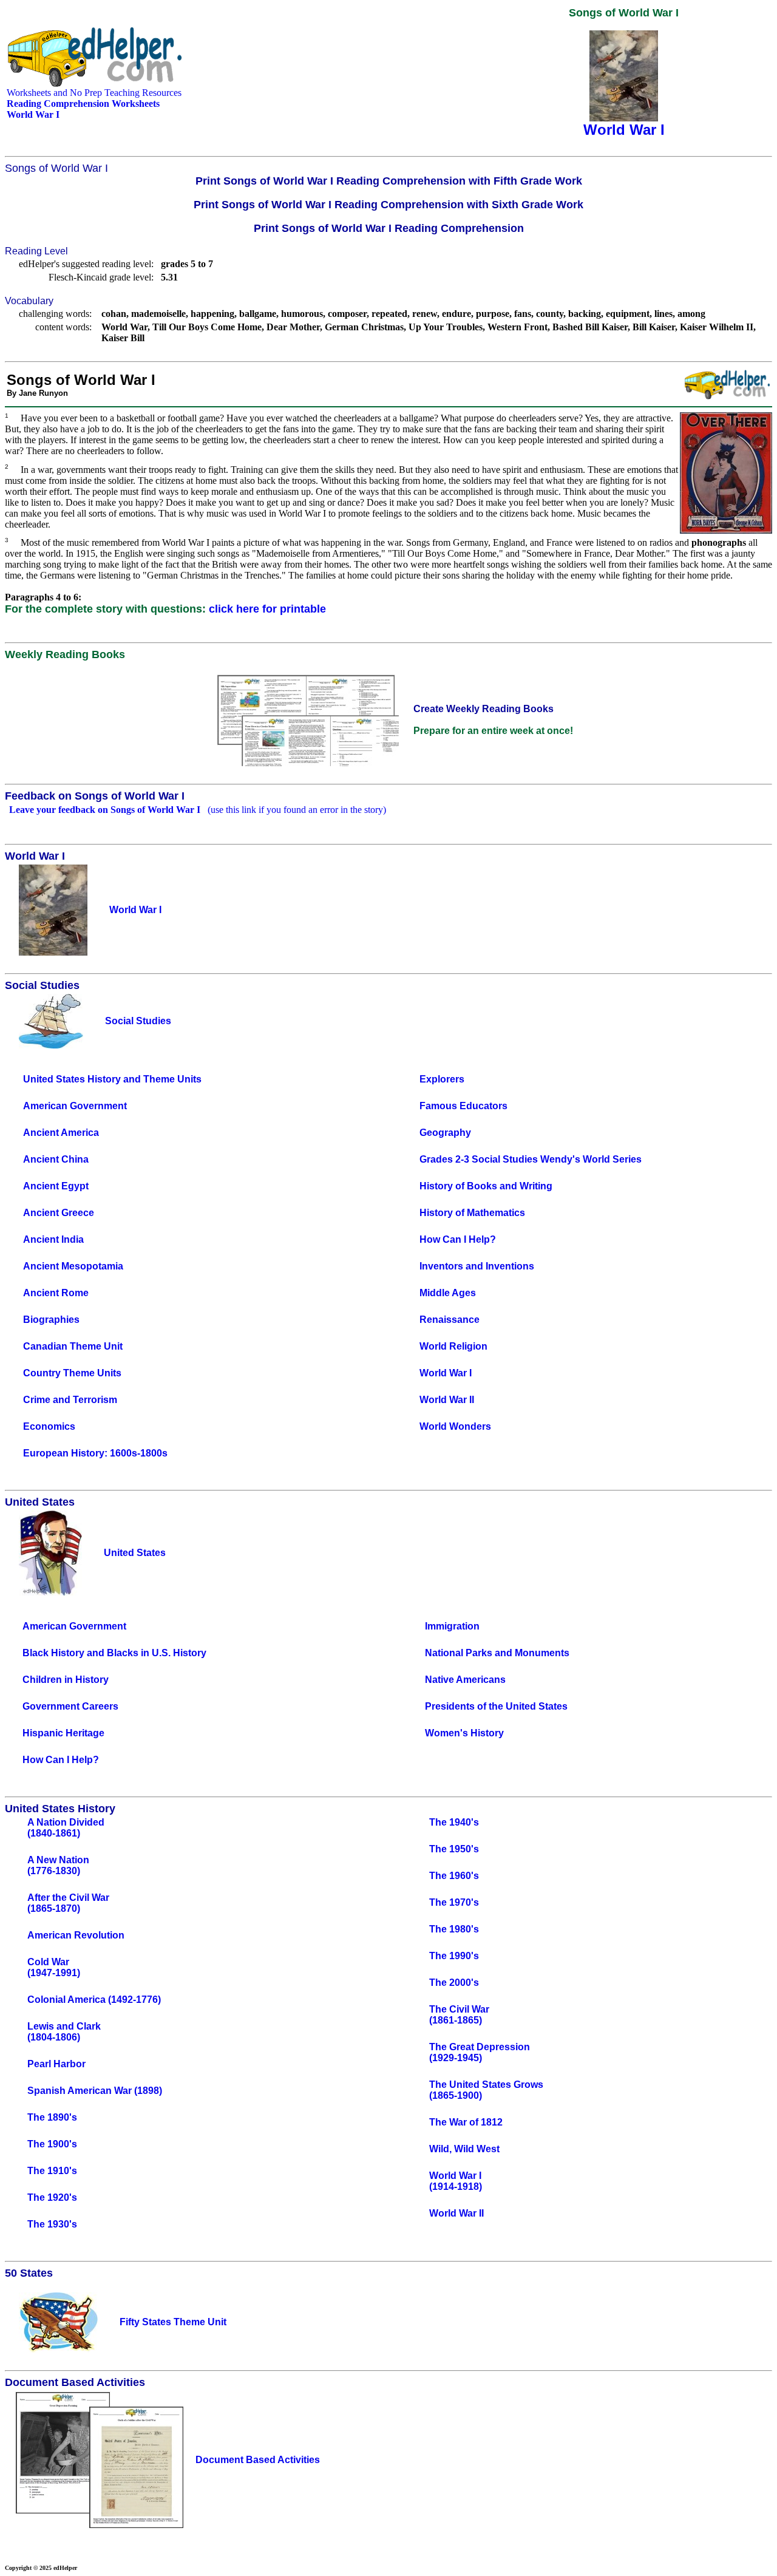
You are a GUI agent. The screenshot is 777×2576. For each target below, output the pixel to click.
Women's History (464, 1733)
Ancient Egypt (56, 1186)
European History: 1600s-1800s (95, 1453)
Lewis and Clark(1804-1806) (64, 2032)
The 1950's (454, 1849)
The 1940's (454, 1822)
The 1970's (454, 1902)
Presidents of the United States (496, 1706)
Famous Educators (463, 1106)
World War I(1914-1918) (456, 2181)
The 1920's (52, 2197)
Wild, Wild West (464, 2149)
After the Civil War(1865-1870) (68, 1903)
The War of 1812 (466, 2122)
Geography (445, 1133)
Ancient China (56, 1159)
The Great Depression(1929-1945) (480, 2052)
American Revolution (76, 1935)
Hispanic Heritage (63, 1733)
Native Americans (465, 1680)
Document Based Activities (258, 2460)
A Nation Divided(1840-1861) (66, 1828)
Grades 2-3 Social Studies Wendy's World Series (531, 1159)
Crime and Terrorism (70, 1400)
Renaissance (450, 1320)
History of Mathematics (472, 1213)
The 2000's (454, 1983)
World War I (446, 1373)
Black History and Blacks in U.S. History (114, 1653)
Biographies (51, 1320)
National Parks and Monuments (497, 1653)
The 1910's (52, 2171)
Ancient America (61, 1133)
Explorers (442, 1079)
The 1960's (454, 1876)
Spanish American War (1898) (95, 2091)
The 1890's (52, 2117)
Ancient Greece (59, 1213)
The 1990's (454, 1956)
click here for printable (267, 609)
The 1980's (454, 1929)
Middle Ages (448, 1293)
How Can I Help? (458, 1239)
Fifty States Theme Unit (173, 2322)
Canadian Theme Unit (73, 1346)
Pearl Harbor (56, 2064)
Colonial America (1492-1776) (94, 2000)
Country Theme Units (72, 1373)
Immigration (452, 1626)
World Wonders (455, 1426)
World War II (447, 1400)
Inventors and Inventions (477, 1266)
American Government (75, 1106)
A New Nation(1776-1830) (58, 1865)
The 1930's (52, 2224)
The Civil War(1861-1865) (459, 2015)
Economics (49, 1426)
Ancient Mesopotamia (73, 1266)
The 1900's (52, 2144)
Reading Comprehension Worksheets (83, 104)
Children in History (66, 1680)
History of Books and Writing (486, 1186)
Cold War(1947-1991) (54, 1967)
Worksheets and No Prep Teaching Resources (94, 93)
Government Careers (70, 1706)
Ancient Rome (56, 1293)
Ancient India (53, 1239)
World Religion (453, 1346)
